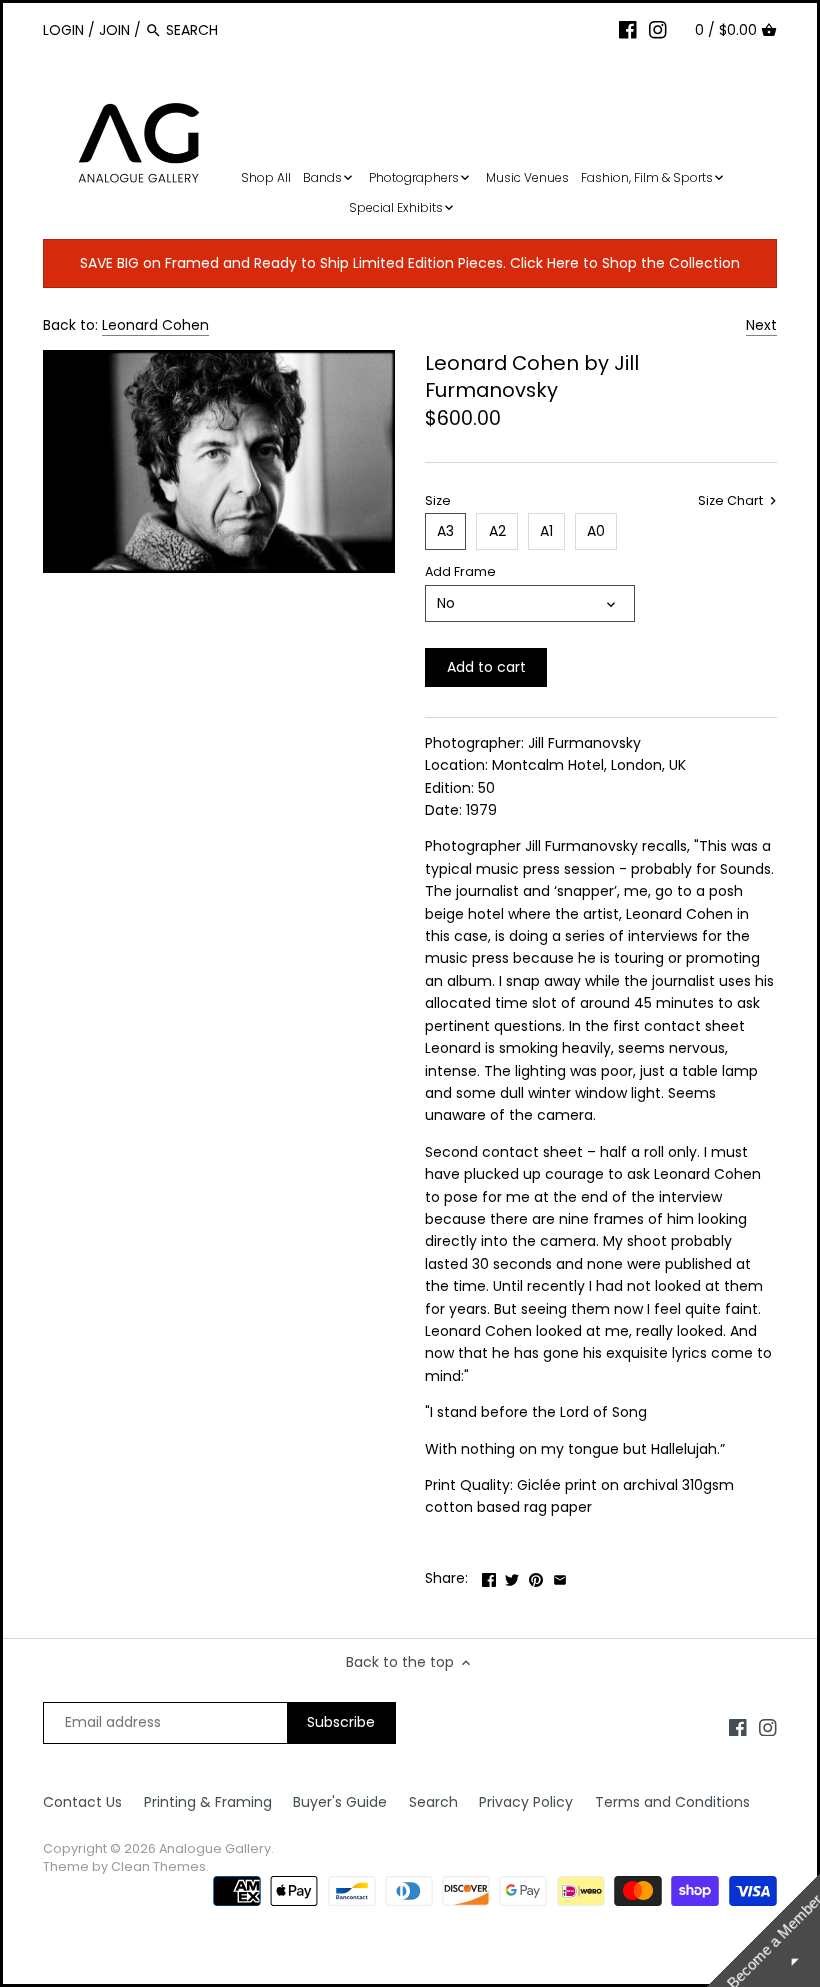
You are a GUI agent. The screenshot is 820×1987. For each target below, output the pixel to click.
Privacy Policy (526, 1802)
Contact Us (82, 1802)
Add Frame (460, 571)
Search (433, 1802)
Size (438, 500)
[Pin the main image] (536, 1576)
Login (63, 30)
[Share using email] (560, 1576)
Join (114, 30)
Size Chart (732, 501)
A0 (596, 531)
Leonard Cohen (155, 325)
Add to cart (486, 667)
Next (761, 325)
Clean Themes (158, 1866)
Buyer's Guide (340, 1802)
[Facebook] (628, 29)
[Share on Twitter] (512, 1576)
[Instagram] (658, 29)
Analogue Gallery (215, 1848)
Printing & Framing (208, 1802)
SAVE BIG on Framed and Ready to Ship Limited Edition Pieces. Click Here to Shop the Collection (410, 263)
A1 (546, 531)
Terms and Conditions (672, 1802)
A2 (497, 531)
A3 (445, 531)
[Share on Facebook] (489, 1576)
